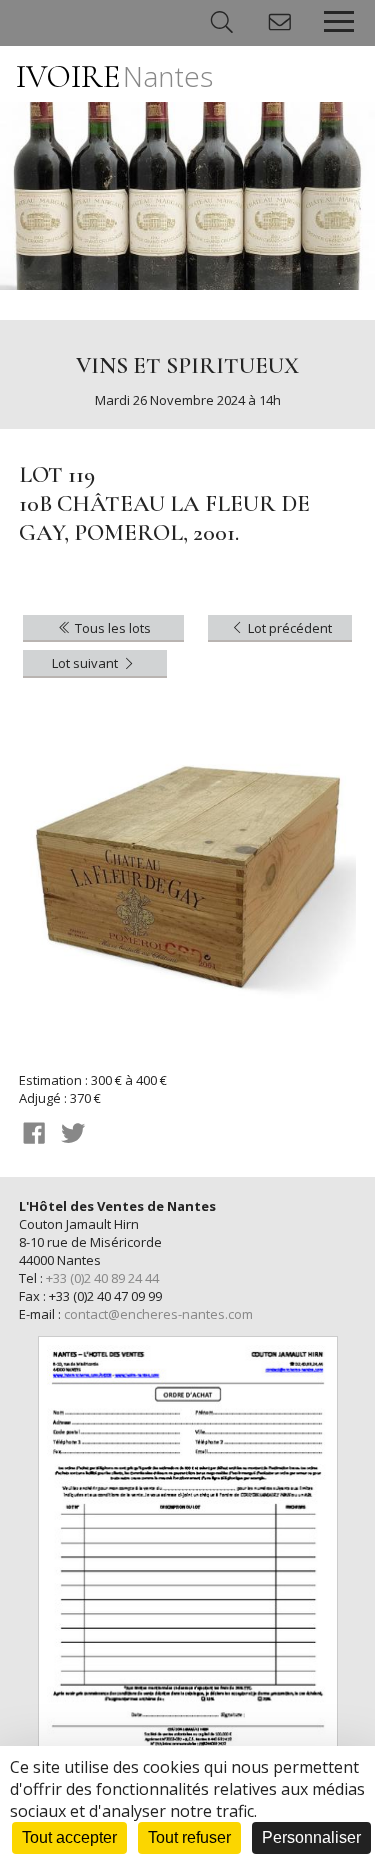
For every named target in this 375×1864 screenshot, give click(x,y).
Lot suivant (86, 663)
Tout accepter (69, 1837)
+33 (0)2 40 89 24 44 (102, 1278)
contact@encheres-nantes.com (158, 1314)
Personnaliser (311, 1837)
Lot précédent (288, 628)
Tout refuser (189, 1837)
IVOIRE (114, 76)
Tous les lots (111, 628)
